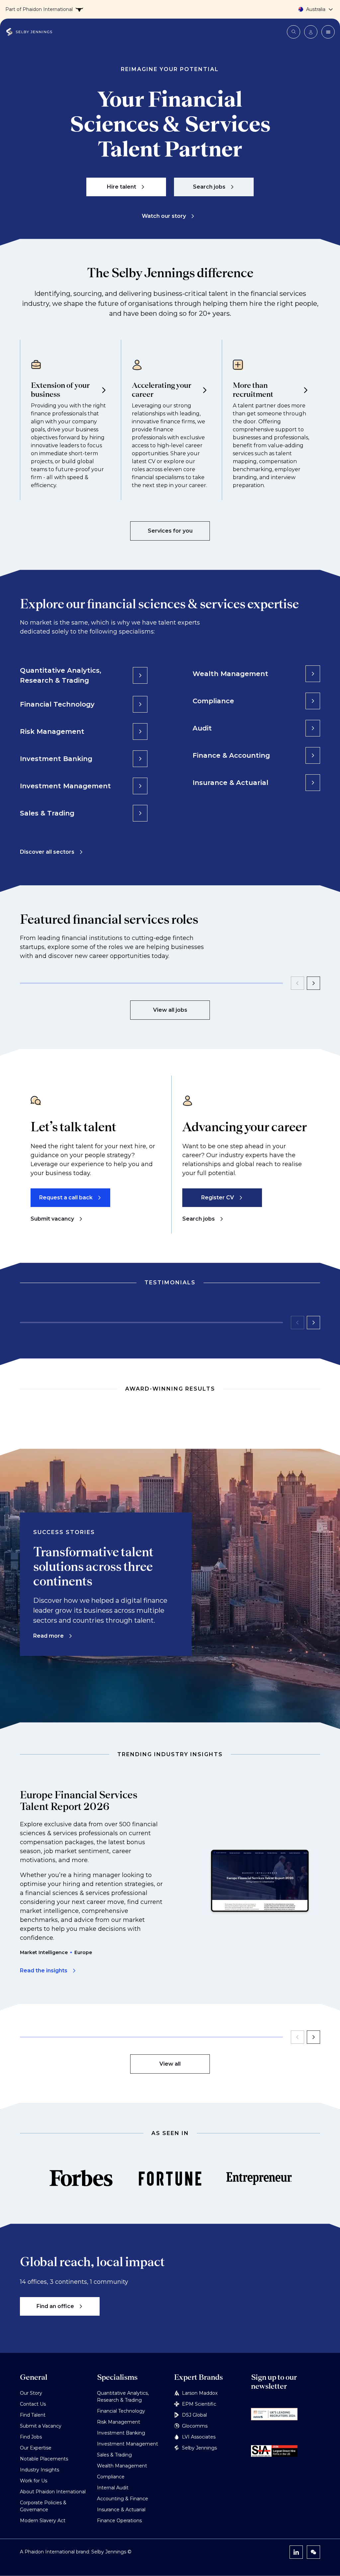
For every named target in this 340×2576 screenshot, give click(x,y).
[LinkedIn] (296, 2552)
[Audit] (313, 728)
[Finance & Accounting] (313, 755)
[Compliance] (313, 701)
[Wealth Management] (313, 674)
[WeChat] (313, 2552)
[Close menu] (328, 32)
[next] (313, 983)
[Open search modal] (294, 32)
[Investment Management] (140, 786)
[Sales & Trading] (140, 813)
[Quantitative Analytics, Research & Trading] (140, 675)
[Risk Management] (140, 731)
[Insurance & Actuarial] (313, 783)
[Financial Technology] (140, 704)
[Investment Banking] (140, 759)
